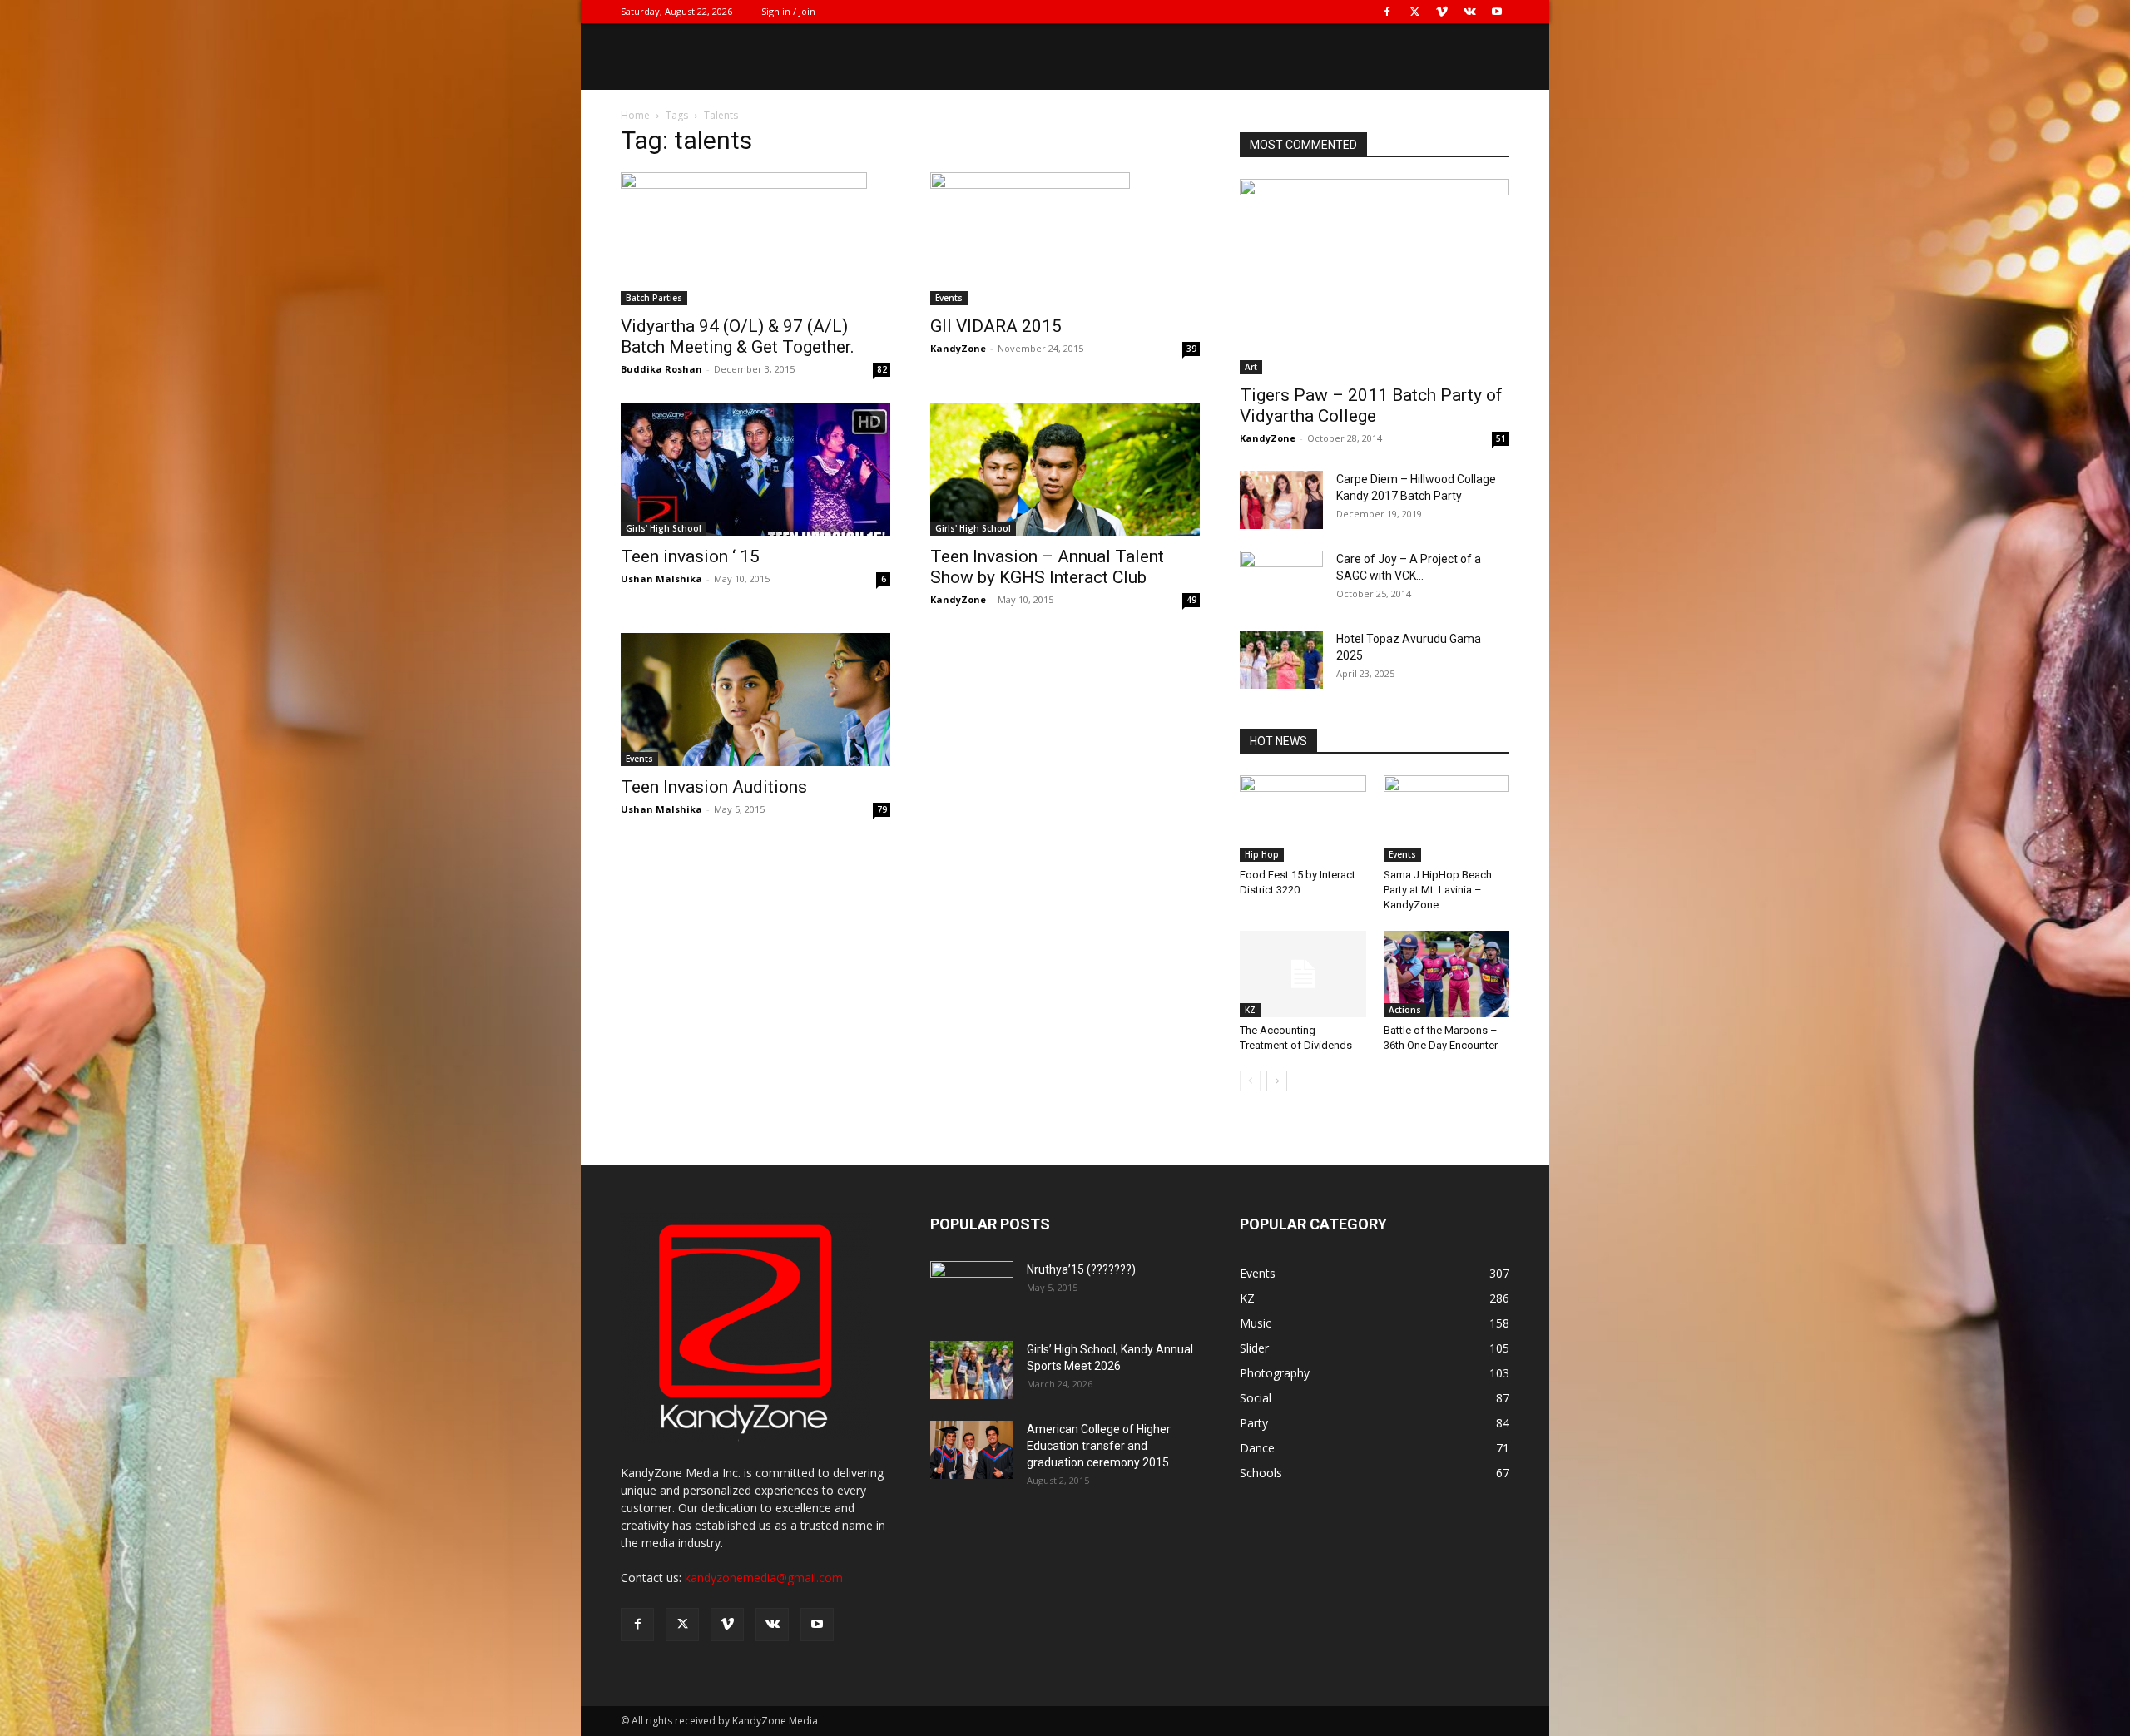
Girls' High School (664, 528)
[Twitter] (1414, 12)
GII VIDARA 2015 (996, 326)
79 (882, 809)
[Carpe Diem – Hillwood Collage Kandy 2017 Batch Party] (1281, 500)
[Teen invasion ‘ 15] (755, 469)
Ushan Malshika (661, 579)
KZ (1250, 1010)
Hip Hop (1262, 854)
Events (949, 298)
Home (635, 115)
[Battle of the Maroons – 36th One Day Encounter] (1447, 974)
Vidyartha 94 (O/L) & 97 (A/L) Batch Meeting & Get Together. (738, 336)
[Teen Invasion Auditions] (755, 700)
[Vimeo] (1442, 12)
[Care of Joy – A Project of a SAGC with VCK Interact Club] (1281, 580)
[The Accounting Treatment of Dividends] (1303, 974)
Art (1251, 367)
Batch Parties (654, 298)
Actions (1405, 1010)
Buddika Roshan (661, 369)
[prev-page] (1250, 1081)
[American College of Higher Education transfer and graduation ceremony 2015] (972, 1450)
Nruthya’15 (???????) (1081, 1269)
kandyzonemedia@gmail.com (764, 1578)
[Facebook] (1387, 12)
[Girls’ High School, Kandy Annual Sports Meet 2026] (972, 1370)
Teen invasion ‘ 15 (690, 556)
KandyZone (958, 348)
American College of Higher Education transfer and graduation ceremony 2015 (1099, 1446)
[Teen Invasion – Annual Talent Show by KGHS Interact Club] (1065, 469)
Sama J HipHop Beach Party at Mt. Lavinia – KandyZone (1438, 890)
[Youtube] (1497, 12)
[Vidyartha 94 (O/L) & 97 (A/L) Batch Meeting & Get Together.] (755, 239)
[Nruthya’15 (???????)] (972, 1290)
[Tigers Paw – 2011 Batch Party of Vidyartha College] (1375, 277)
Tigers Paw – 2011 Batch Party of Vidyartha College (1371, 406)
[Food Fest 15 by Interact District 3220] (1303, 819)
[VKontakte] (1469, 12)
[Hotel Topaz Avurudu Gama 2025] (1281, 660)
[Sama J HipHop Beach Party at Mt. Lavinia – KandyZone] (1447, 819)
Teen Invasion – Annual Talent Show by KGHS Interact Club (1047, 567)
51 (1501, 438)
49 (1191, 600)
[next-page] (1277, 1081)
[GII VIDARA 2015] (1065, 239)
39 (1191, 349)
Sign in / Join (788, 11)
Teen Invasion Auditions (714, 787)
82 (882, 369)
